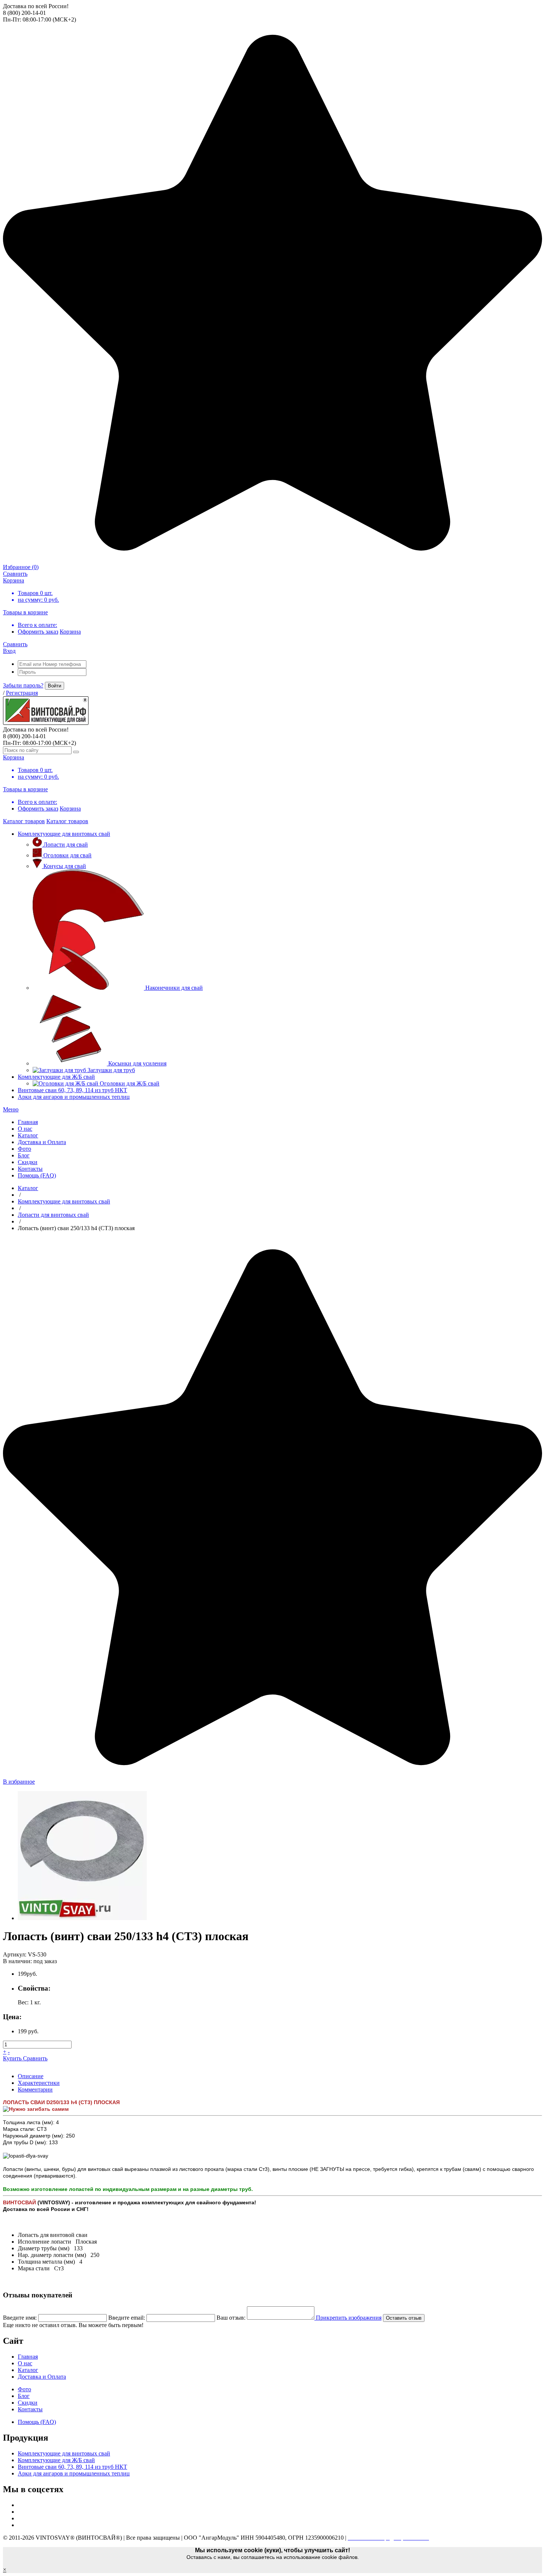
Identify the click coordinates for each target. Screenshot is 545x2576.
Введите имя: (20, 2318)
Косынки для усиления (137, 1063)
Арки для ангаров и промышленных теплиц (74, 1097)
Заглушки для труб (111, 1070)
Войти (54, 686)
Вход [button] (9, 651)
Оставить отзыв (404, 2318)
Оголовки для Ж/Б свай (130, 1083)
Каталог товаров (24, 821)
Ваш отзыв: (231, 2318)
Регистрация (22, 693)
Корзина (70, 632)
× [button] (5, 2570)
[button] (11, 1109)
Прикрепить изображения (348, 2318)
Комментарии (35, 2089)
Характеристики (39, 2083)
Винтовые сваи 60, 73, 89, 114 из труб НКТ (72, 1090)
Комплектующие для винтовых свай (64, 834)
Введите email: (127, 2318)
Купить (13, 2058)
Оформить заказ (38, 632)
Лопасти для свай (66, 845)
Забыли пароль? (23, 685)
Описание (31, 2076)
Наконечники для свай (174, 988)
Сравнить (35, 2058)
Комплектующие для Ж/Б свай (56, 1077)
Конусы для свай (65, 866)
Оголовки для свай (67, 855)
